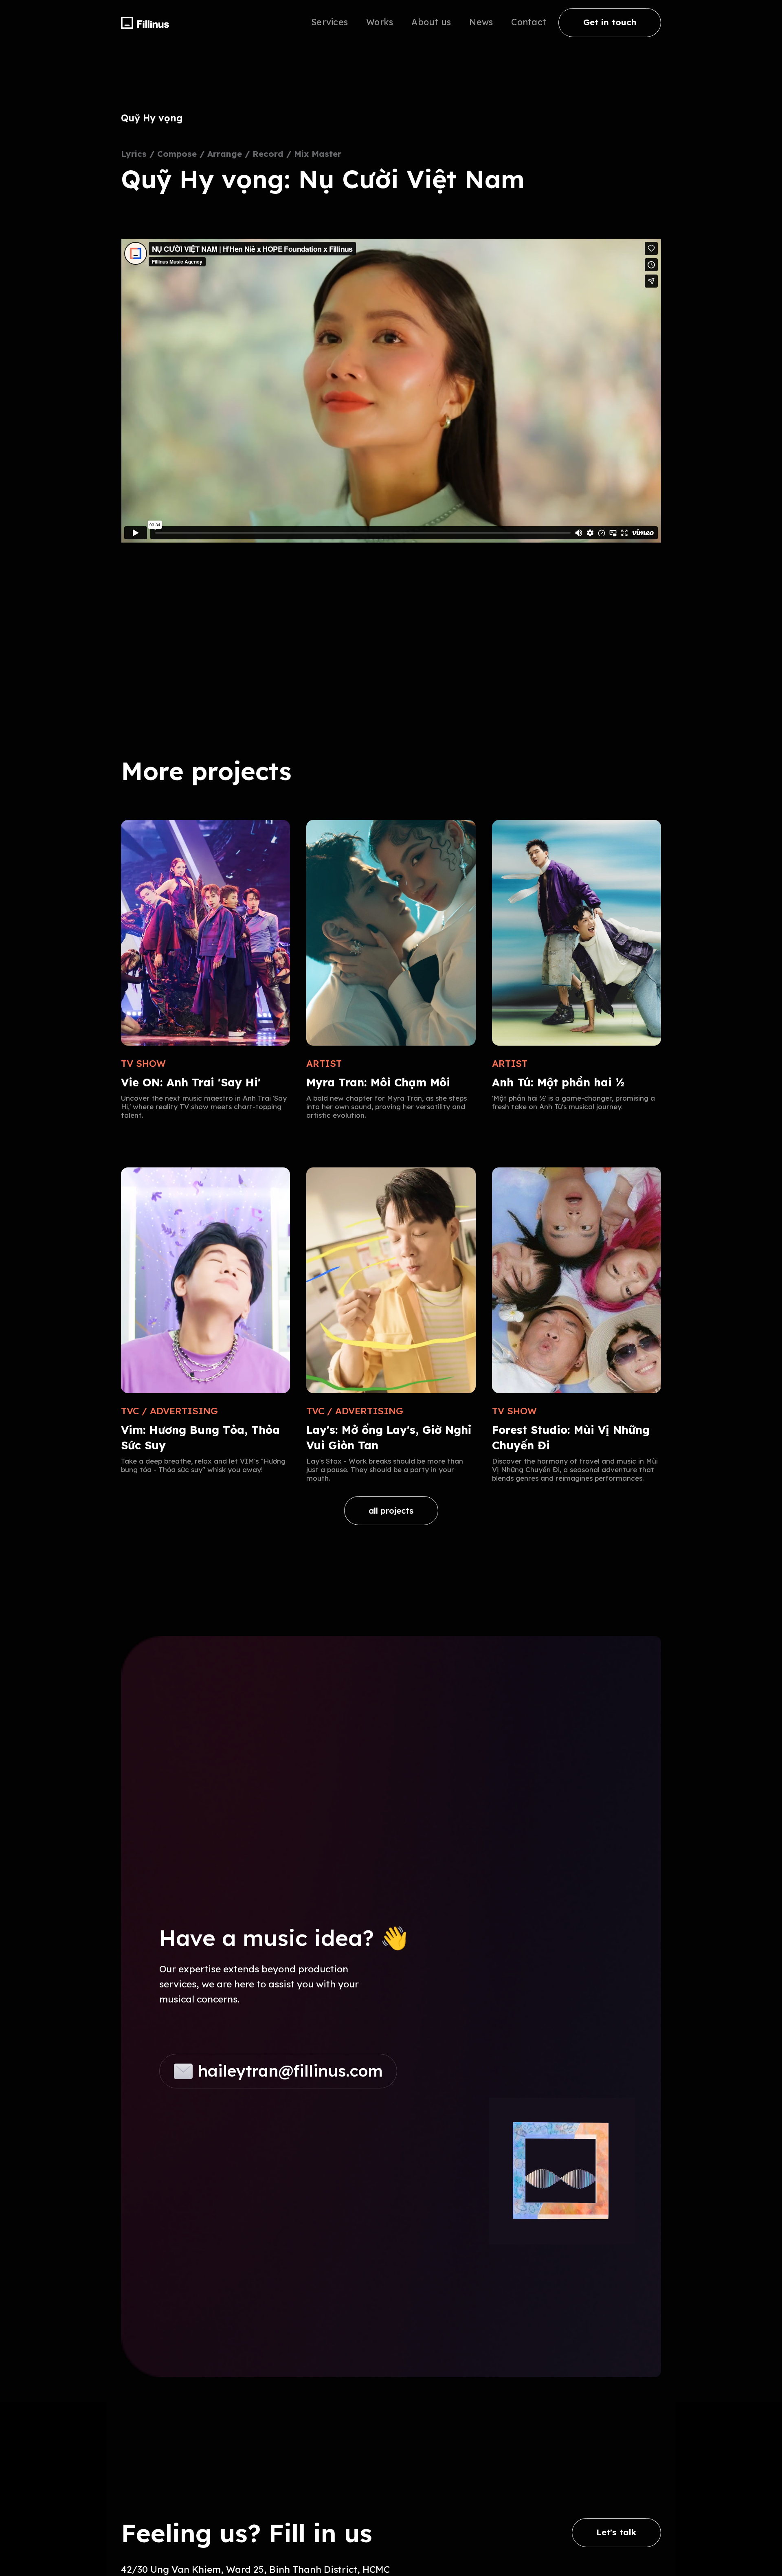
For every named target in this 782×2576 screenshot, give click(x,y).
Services (329, 22)
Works (380, 22)
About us (431, 22)
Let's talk (616, 2532)
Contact (529, 22)
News (481, 22)
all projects (391, 1511)
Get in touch (610, 22)
